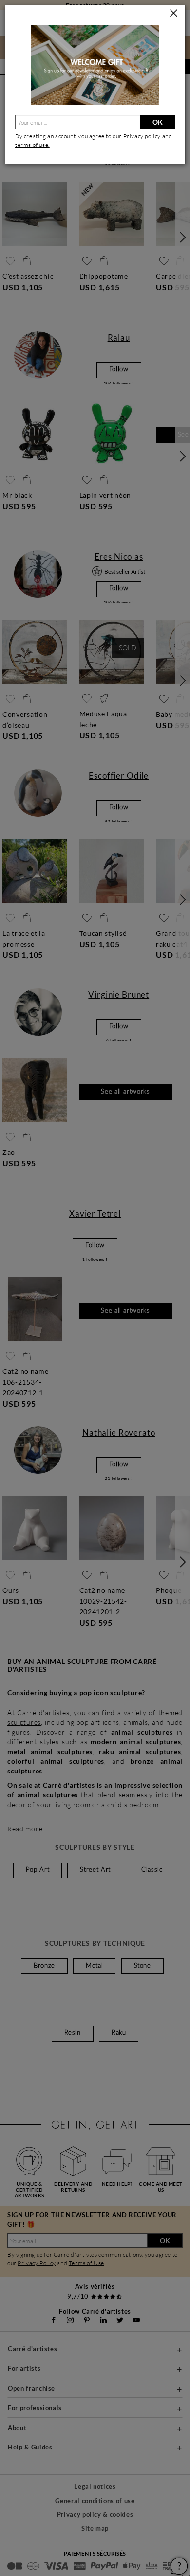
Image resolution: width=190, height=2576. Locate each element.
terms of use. (32, 145)
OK (158, 122)
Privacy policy (143, 136)
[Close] (174, 13)
